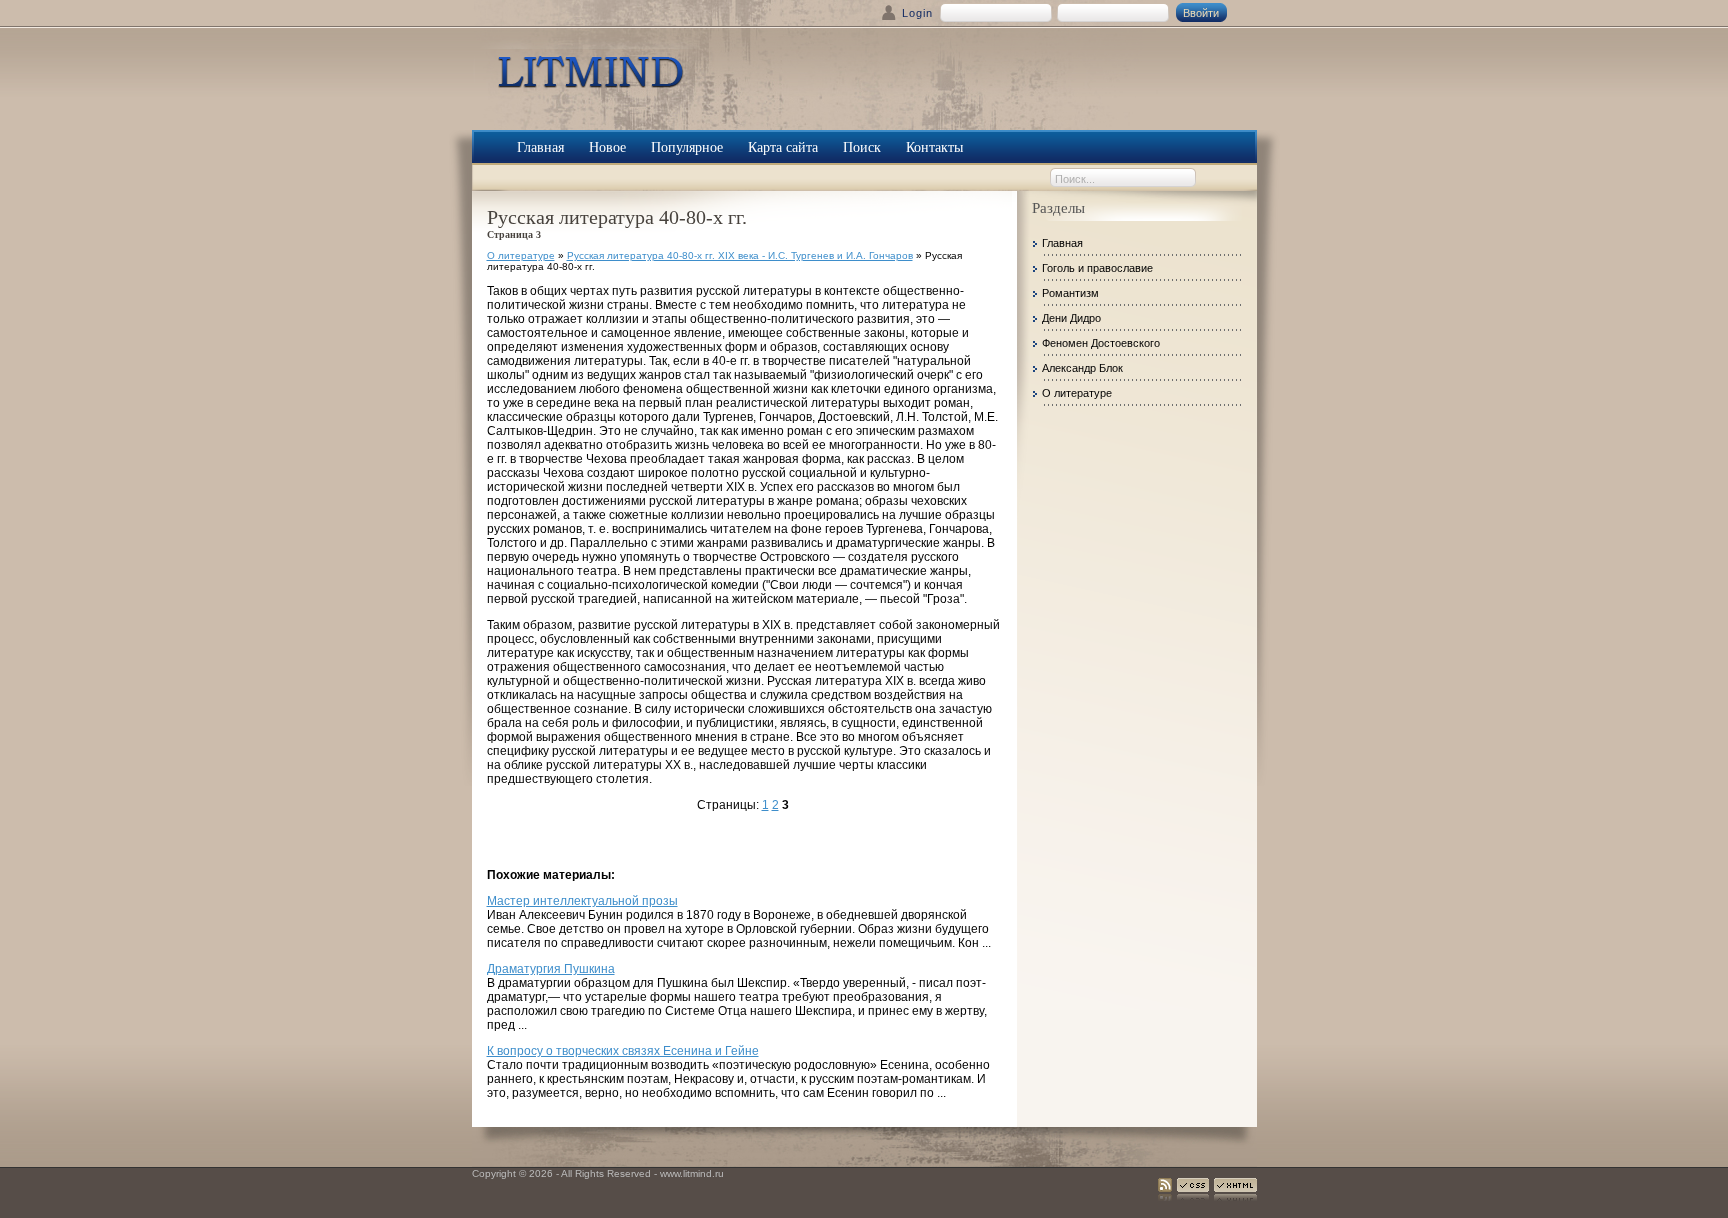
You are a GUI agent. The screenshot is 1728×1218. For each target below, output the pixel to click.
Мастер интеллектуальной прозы (582, 901)
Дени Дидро (1071, 318)
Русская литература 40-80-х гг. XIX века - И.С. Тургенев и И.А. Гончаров (740, 255)
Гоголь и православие (1097, 268)
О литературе (521, 255)
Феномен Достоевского (1101, 343)
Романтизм (1070, 293)
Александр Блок (1082, 368)
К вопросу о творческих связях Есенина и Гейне (623, 1051)
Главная (1062, 243)
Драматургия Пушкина (551, 969)
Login (917, 13)
